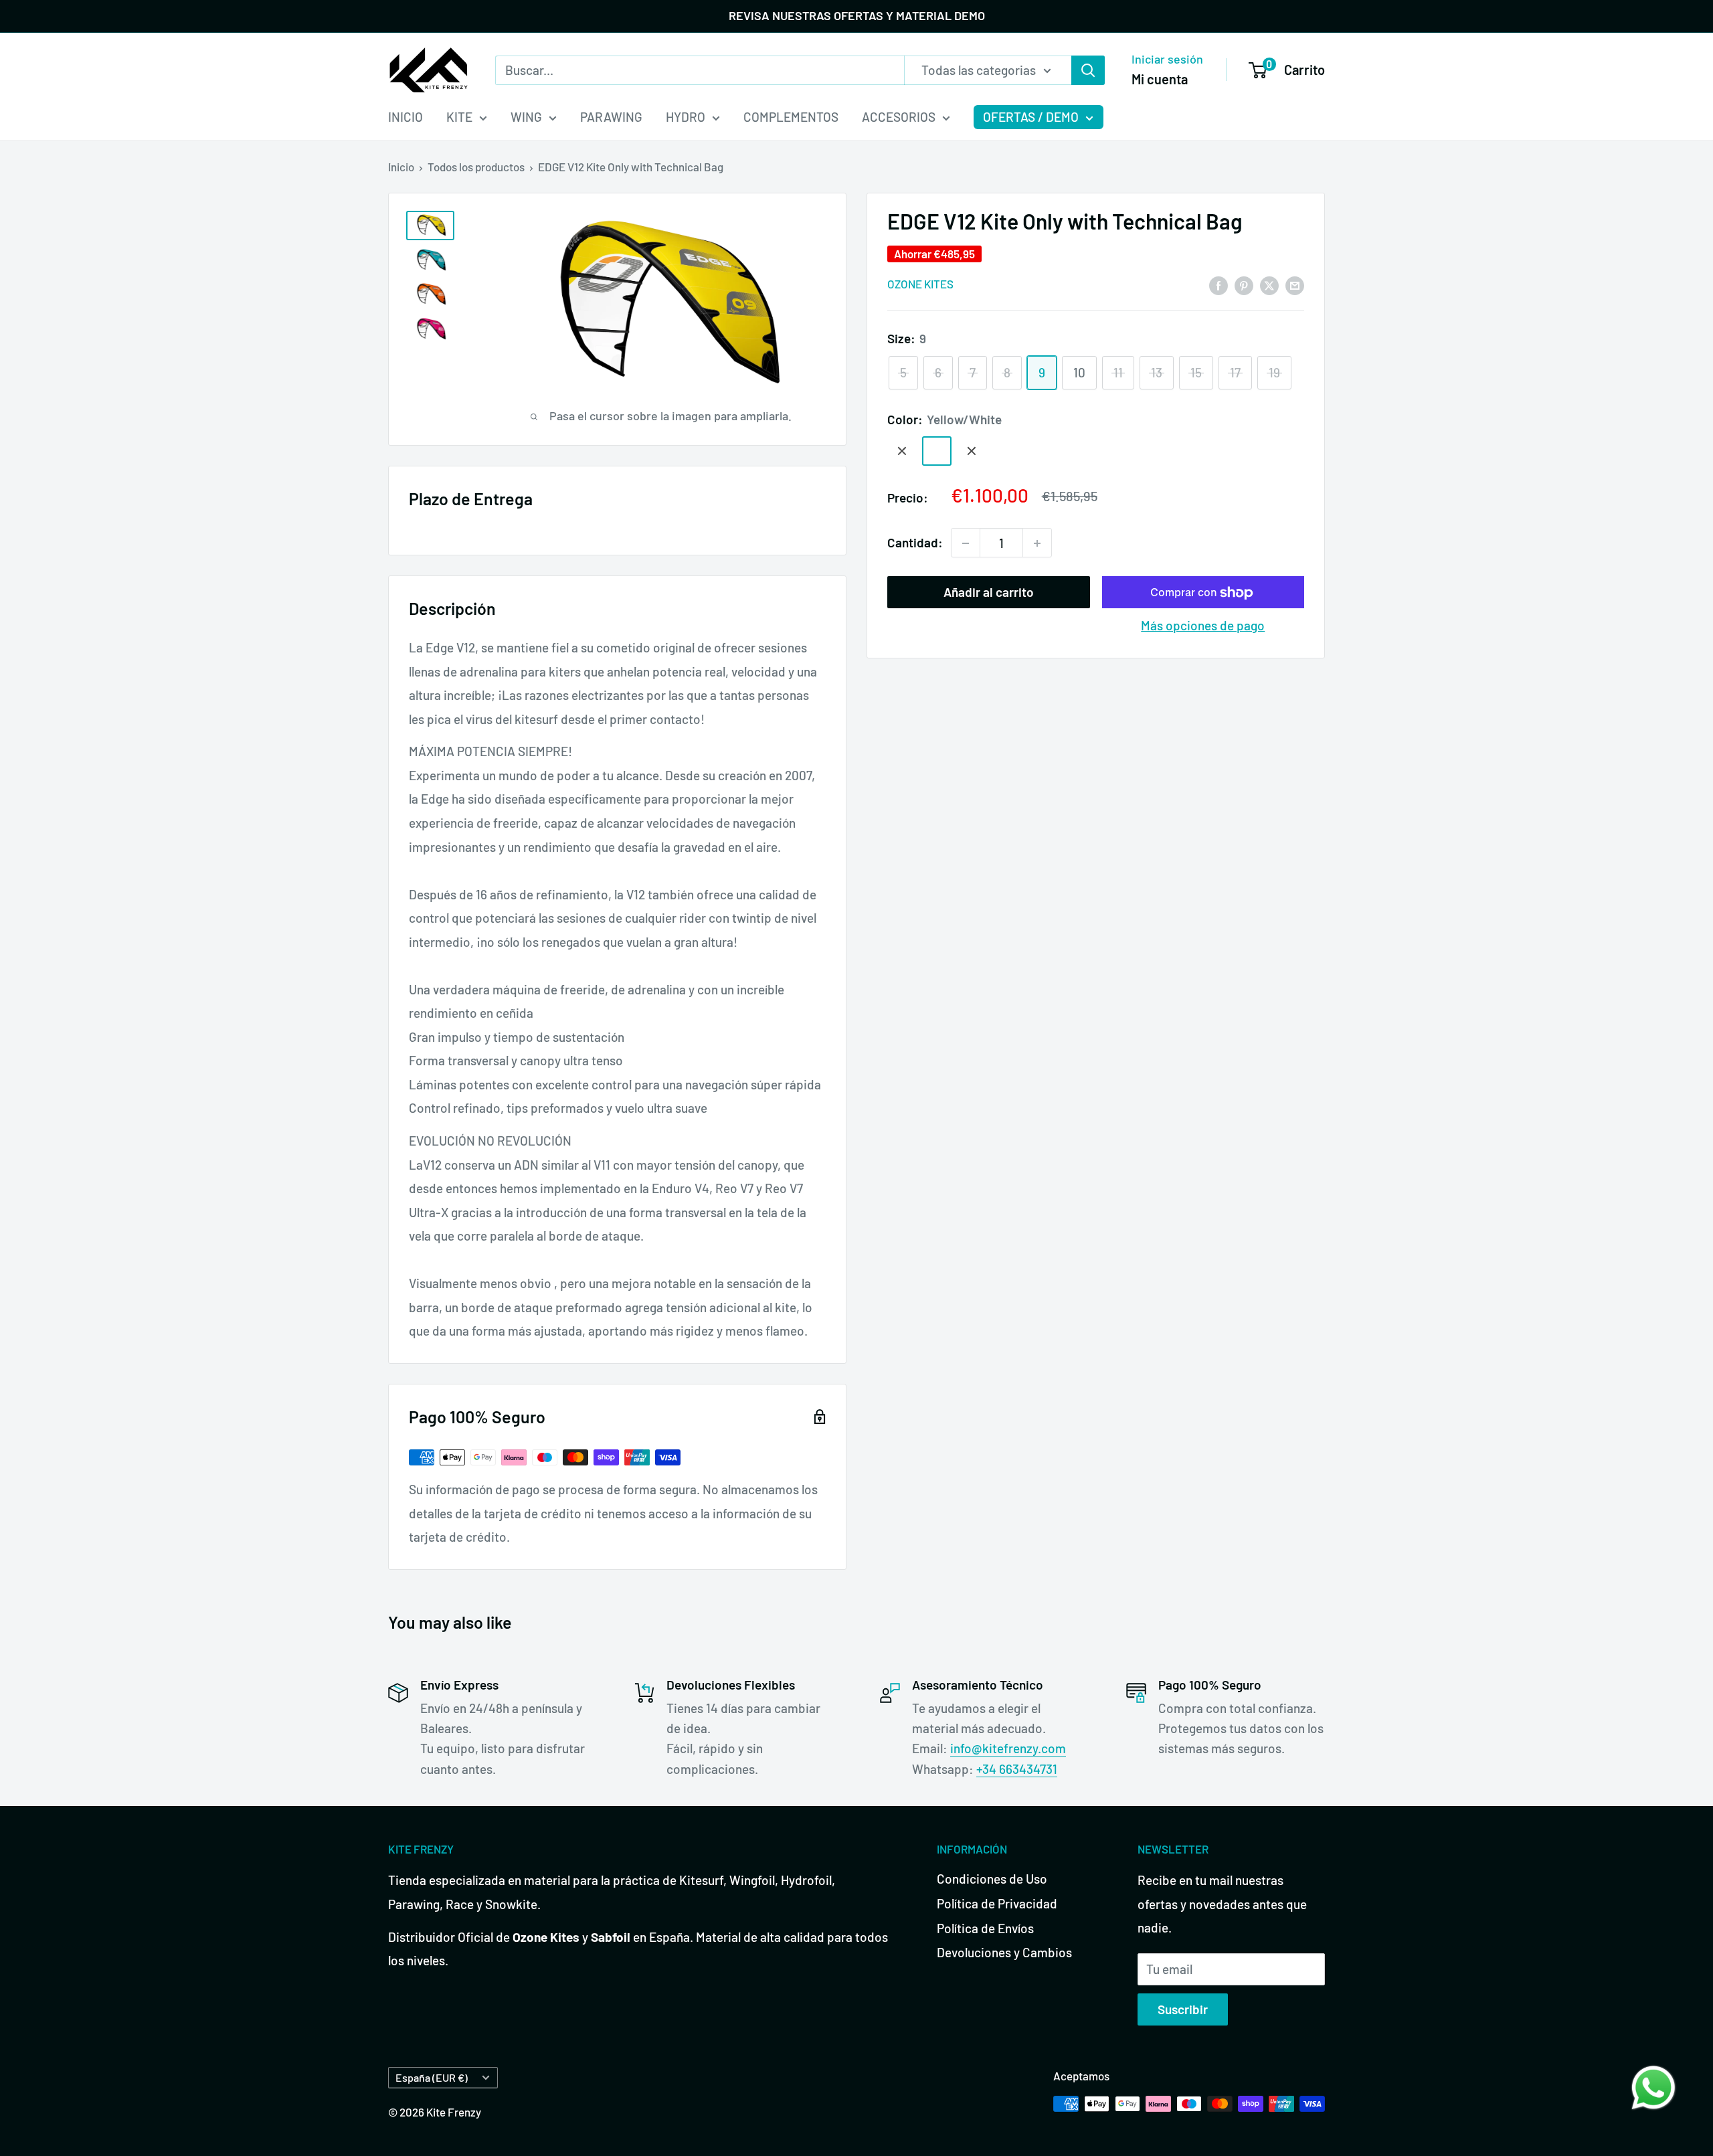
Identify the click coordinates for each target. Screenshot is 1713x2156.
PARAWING (611, 117)
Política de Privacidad (997, 1903)
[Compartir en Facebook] (1219, 284)
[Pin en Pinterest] (1244, 284)
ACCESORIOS (899, 117)
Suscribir (1183, 2009)
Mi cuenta (1160, 78)
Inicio (401, 167)
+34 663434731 (1017, 1769)
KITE (459, 117)
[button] (1653, 2088)
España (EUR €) (432, 2077)
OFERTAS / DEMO (1031, 117)
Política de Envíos (985, 1928)
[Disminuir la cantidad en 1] (966, 543)
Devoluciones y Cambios (1004, 1952)
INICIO (405, 117)
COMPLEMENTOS (791, 117)
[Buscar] (1088, 70)
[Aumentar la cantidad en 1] (1037, 543)
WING (526, 117)
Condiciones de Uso (992, 1879)
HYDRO (686, 117)
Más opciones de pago (1203, 626)
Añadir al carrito (989, 593)
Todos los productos (476, 167)
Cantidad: (915, 543)
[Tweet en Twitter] (1269, 284)
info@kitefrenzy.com (1008, 1748)
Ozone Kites (920, 284)
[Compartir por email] (1295, 284)
